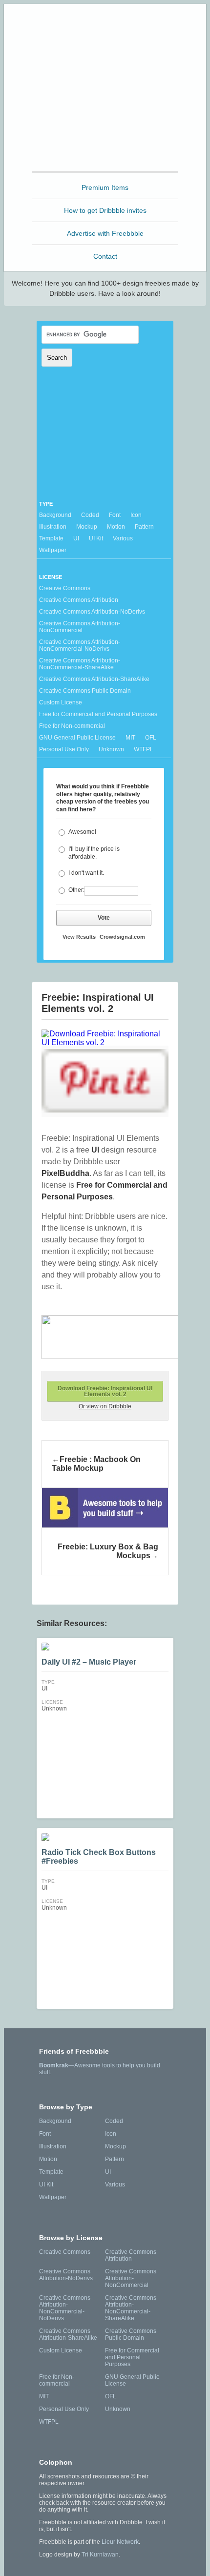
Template (51, 538)
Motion (116, 527)
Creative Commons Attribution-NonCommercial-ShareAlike (80, 664)
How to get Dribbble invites (105, 210)
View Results (79, 937)
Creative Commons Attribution (79, 600)
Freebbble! (108, 24)
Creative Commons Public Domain (85, 691)
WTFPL (144, 749)
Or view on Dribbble (105, 1406)
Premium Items (105, 187)
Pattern (144, 527)
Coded (90, 515)
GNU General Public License (77, 738)
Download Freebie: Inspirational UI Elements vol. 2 (105, 1391)
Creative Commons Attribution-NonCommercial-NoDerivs (80, 645)
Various (123, 538)
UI (76, 538)
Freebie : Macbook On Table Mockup (96, 1464)
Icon (136, 515)
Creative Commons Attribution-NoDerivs (92, 612)
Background (55, 515)
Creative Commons (65, 588)
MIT (130, 738)
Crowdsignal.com (122, 937)
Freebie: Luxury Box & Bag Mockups (108, 1551)
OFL (151, 738)
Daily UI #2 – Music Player (89, 1662)
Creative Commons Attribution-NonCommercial (80, 627)
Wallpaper (53, 550)
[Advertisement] (105, 108)
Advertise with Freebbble (105, 233)
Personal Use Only (64, 749)
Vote (104, 918)
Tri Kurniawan (100, 2555)
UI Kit (96, 538)
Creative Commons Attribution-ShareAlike (94, 679)
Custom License (61, 702)
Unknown (111, 749)
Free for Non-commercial (72, 726)
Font (115, 515)
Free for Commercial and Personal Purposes (98, 714)
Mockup (87, 527)
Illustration (53, 527)
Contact (105, 256)
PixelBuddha (65, 1173)
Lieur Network (120, 2542)
